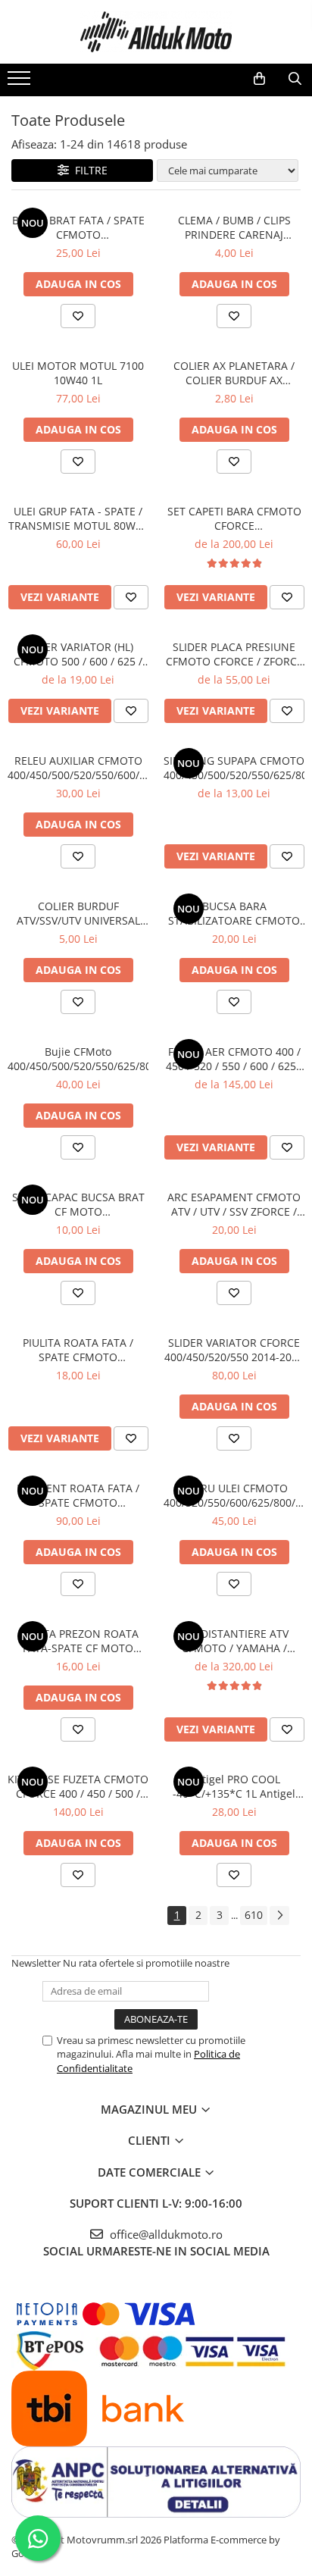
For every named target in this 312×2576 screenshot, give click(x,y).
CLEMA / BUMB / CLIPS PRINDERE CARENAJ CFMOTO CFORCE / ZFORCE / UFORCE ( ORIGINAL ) (234, 227)
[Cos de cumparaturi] (259, 79)
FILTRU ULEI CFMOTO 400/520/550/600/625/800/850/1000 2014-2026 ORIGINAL (234, 1495)
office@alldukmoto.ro (165, 2234)
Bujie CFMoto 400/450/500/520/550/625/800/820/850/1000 (78, 1059)
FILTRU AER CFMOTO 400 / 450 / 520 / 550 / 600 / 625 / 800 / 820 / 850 (234, 1059)
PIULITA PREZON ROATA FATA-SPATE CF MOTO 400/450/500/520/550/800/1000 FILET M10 (78, 1641)
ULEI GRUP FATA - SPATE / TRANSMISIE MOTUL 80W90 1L (78, 518)
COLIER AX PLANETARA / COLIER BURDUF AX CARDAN (234, 373)
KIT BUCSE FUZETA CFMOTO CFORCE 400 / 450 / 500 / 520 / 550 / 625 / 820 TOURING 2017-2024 (78, 1786)
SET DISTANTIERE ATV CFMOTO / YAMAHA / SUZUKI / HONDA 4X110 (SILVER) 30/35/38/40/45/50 (234, 1641)
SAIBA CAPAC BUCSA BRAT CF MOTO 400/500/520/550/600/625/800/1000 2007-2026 (78, 1204)
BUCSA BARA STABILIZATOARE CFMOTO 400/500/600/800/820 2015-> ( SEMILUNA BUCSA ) (234, 913)
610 (254, 1915)
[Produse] (21, 83)
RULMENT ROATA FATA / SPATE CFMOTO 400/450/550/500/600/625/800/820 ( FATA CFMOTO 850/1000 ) (78, 1495)
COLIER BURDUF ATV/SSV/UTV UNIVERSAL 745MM (78, 913)
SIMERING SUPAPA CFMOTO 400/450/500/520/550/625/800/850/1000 (234, 768)
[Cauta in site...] (295, 79)
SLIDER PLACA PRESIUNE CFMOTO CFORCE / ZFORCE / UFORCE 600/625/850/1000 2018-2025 (234, 654)
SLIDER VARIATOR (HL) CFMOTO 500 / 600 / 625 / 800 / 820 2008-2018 (78, 654)
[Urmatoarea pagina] (279, 1916)
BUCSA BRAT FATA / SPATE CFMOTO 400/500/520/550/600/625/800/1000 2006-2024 (78, 227)
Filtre (88, 170)
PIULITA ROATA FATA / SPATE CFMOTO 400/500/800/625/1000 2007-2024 (78, 1350)
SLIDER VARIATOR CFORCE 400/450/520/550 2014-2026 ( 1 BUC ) (234, 1350)
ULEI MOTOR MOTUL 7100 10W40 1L (78, 373)
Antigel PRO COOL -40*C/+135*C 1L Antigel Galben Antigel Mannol (234, 1786)
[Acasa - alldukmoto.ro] (156, 32)
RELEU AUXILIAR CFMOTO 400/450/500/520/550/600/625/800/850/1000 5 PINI (78, 768)
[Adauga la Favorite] (78, 316)
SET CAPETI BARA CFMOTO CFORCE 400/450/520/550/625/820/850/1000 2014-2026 (234, 518)
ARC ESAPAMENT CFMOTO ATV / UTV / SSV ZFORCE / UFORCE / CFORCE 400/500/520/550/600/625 (234, 1204)
